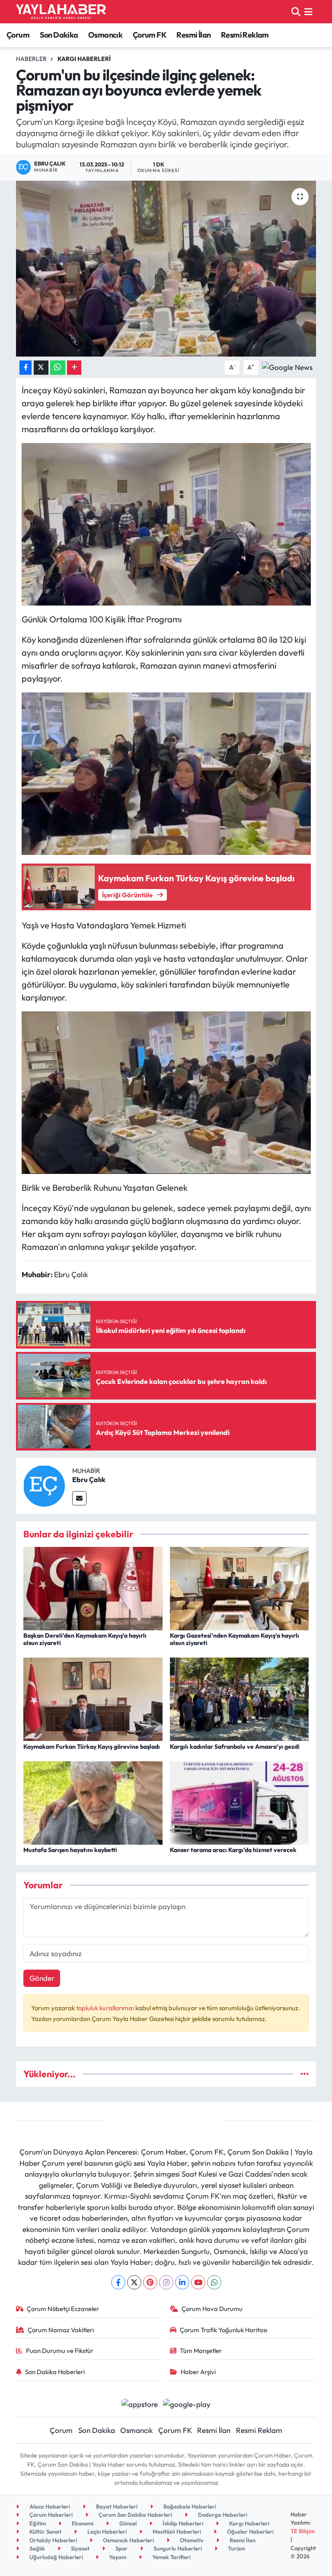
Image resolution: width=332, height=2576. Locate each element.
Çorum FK (150, 35)
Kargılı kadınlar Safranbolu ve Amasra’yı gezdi (235, 1747)
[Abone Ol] (287, 366)
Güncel (127, 2523)
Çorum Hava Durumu (212, 2309)
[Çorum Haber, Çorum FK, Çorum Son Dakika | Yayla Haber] (61, 12)
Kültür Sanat (45, 2531)
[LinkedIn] (182, 2282)
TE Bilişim (303, 2531)
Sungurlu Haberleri (177, 2548)
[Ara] (296, 11)
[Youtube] (198, 2282)
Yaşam (117, 2557)
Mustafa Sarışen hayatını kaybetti (70, 1850)
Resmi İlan (193, 35)
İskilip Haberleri (182, 2523)
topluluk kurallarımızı (106, 2008)
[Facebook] (118, 2282)
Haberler (31, 59)
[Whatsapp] (214, 2282)
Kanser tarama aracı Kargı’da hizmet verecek (233, 1850)
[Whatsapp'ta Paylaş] (58, 368)
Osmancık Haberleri (128, 2540)
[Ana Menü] (308, 11)
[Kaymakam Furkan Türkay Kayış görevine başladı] (93, 1698)
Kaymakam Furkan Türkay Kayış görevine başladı (92, 1747)
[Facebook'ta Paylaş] (26, 368)
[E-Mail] (79, 1498)
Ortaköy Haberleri (53, 2540)
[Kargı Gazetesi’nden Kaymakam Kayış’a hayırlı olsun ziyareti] (239, 1588)
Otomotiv (191, 2540)
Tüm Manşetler (201, 2351)
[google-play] (187, 2403)
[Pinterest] (150, 2282)
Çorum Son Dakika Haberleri (135, 2515)
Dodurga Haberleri (222, 2515)
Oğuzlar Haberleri (250, 2531)
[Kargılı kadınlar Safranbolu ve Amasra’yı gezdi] (239, 1698)
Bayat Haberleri (116, 2506)
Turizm (236, 2548)
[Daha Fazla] (74, 368)
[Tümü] (305, 2074)
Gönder (42, 1978)
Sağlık (37, 2548)
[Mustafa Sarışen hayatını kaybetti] (93, 1802)
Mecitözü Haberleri (176, 2531)
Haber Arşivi (198, 2372)
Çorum (18, 35)
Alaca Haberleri (49, 2506)
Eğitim (37, 2523)
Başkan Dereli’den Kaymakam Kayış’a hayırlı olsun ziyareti (85, 1639)
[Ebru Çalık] (44, 1485)
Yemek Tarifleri (171, 2557)
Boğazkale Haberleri (189, 2506)
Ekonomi (82, 2523)
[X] (134, 2282)
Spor (121, 2548)
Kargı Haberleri (84, 59)
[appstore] (139, 2403)
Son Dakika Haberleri (55, 2372)
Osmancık (105, 35)
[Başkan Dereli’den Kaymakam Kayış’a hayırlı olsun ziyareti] (93, 1588)
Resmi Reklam (245, 35)
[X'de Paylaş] (41, 368)
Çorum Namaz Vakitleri (61, 2330)
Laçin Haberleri (106, 2531)
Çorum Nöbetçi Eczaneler (63, 2309)
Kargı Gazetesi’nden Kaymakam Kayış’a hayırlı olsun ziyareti (235, 1639)
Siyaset (80, 2548)
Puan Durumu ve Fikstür (60, 2351)
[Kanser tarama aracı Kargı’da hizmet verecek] (239, 1802)
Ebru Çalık (89, 1479)
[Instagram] (166, 2282)
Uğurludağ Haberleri (56, 2557)
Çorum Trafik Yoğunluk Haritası (223, 2330)
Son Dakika (59, 35)
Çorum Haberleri (50, 2515)
